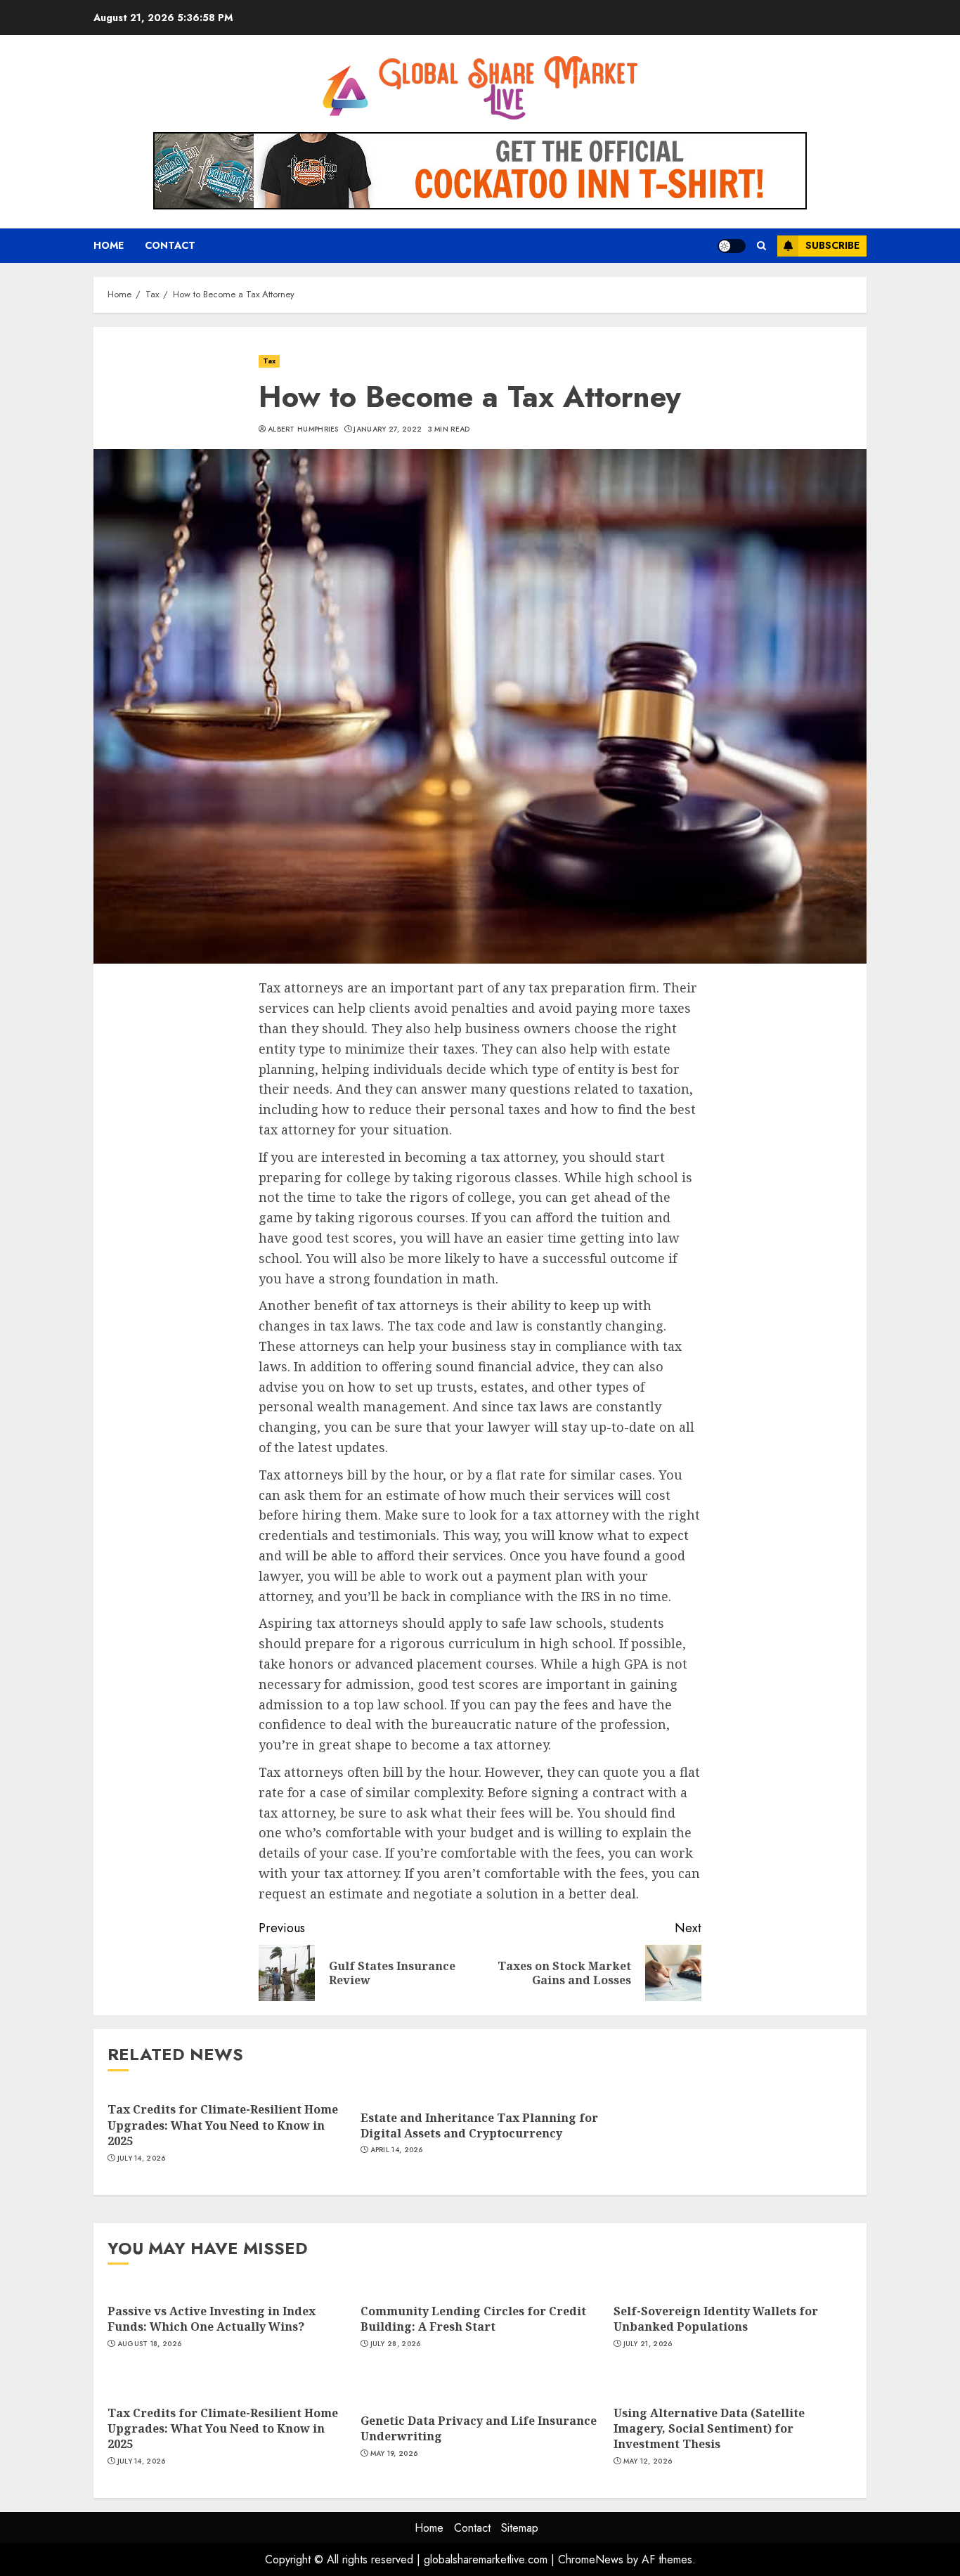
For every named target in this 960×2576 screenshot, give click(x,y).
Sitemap (520, 2528)
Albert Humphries (303, 429)
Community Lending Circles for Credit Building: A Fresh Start (473, 2319)
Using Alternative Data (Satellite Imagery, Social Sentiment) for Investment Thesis (709, 2429)
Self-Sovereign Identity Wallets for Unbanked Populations (716, 2319)
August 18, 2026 (150, 2344)
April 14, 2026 (397, 2150)
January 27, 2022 (388, 429)
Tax (269, 361)
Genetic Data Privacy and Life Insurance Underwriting (479, 2428)
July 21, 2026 (648, 2344)
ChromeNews (591, 2559)
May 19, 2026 (394, 2454)
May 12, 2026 (648, 2461)
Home (109, 245)
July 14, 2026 (142, 2158)
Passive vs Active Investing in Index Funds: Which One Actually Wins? (212, 2319)
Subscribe (832, 245)
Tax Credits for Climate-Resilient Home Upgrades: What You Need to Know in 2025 (223, 2125)
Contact (170, 245)
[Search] (761, 246)
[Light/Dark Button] (732, 246)
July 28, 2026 (396, 2344)
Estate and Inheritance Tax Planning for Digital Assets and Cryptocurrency (479, 2125)
